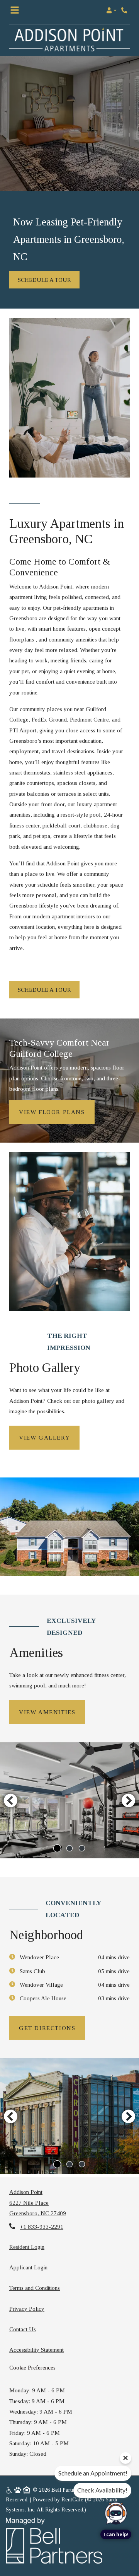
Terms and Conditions (35, 2288)
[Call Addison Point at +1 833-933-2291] (125, 10)
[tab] (57, 1848)
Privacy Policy (27, 2308)
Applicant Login (28, 2267)
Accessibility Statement (36, 2349)
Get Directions (47, 2028)
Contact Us (23, 2329)
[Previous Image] (10, 1800)
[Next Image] (129, 1800)
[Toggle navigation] (15, 10)
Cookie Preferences (32, 2367)
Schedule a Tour (44, 280)
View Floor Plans (52, 1112)
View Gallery (44, 1437)
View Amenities (47, 1712)
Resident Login (27, 2247)
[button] (111, 10)
